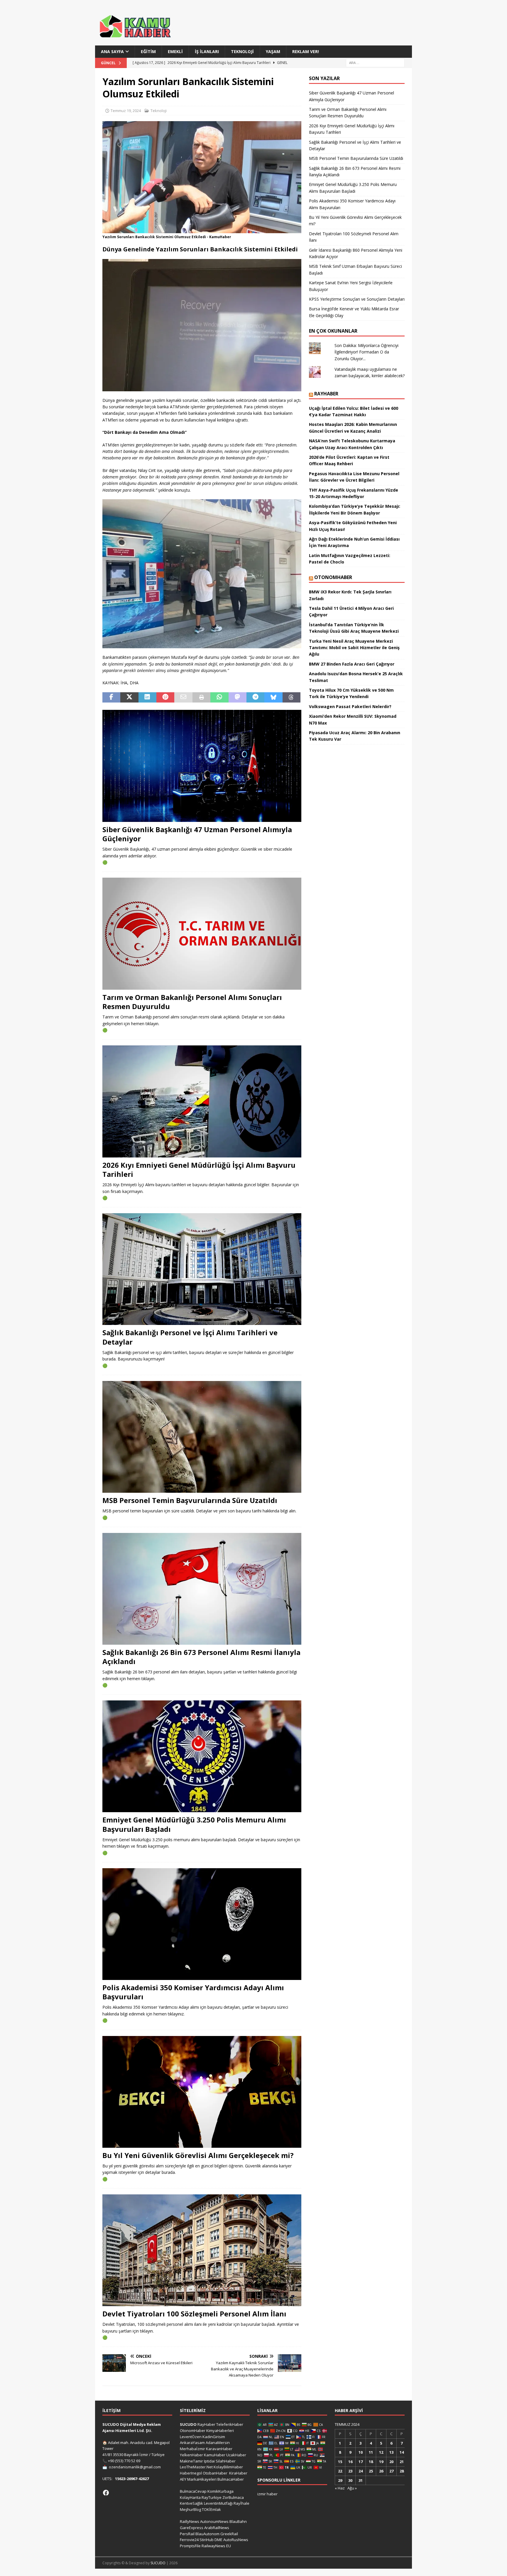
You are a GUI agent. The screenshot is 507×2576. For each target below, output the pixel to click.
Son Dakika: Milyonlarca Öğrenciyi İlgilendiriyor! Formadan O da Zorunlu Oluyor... (366, 352)
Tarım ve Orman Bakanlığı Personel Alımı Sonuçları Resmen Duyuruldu (192, 1002)
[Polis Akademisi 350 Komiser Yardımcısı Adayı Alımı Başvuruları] (202, 1924)
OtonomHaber (333, 577)
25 (371, 2471)
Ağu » (352, 2488)
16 (350, 2462)
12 (381, 2452)
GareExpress (192, 2528)
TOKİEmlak (211, 2509)
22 (340, 2471)
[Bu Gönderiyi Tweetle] (129, 698)
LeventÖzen (191, 2437)
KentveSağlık (191, 2503)
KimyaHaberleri (220, 2431)
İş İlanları (207, 51)
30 (350, 2480)
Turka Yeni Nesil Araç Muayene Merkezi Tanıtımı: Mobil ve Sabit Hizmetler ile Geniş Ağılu (354, 648)
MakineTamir (191, 2461)
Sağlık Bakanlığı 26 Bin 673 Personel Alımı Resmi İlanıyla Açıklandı (201, 1657)
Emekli (175, 51)
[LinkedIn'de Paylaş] (147, 698)
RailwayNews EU (216, 2546)
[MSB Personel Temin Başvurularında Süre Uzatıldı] (202, 1437)
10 (361, 2452)
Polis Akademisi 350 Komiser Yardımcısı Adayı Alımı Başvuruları (193, 1992)
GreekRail (229, 2534)
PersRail (187, 2534)
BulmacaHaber (231, 2479)
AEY (183, 2479)
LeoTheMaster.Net (196, 2467)
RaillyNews (190, 2521)
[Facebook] (106, 2493)
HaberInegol (191, 2473)
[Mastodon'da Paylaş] (238, 698)
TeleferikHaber (230, 2424)
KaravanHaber (219, 2449)
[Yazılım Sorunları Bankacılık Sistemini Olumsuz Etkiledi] (202, 230)
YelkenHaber (191, 2455)
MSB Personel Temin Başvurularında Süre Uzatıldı (190, 1500)
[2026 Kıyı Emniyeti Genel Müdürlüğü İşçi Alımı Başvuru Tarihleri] (202, 1101)
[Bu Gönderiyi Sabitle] (165, 698)
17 (361, 2462)
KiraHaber (238, 2473)
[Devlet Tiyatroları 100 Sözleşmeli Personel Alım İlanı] (202, 2250)
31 (361, 2480)
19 (381, 2462)
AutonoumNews (214, 2521)
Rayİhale (241, 2503)
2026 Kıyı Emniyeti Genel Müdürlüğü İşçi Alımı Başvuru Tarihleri (199, 1169)
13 (391, 2452)
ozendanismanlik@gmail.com (135, 2467)
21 (402, 2462)
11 (371, 2452)
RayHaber (326, 394)
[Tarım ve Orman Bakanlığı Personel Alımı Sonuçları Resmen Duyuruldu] (202, 934)
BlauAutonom (207, 2534)
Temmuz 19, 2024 (126, 111)
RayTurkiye (212, 2497)
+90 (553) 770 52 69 (124, 2461)
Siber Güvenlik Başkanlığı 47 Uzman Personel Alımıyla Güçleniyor (197, 834)
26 (381, 2471)
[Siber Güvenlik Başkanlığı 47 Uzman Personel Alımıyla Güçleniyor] (202, 766)
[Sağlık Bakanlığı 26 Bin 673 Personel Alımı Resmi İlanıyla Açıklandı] (202, 1589)
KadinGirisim (214, 2437)
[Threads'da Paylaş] (291, 698)
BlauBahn (238, 2521)
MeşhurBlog (190, 2509)
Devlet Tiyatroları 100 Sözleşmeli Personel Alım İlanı (194, 2314)
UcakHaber (236, 2455)
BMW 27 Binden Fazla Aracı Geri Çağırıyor (352, 664)
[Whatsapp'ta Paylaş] (219, 698)
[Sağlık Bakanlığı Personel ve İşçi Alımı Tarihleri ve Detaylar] (202, 1269)
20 (391, 2462)
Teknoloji (242, 51)
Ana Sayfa (112, 51)
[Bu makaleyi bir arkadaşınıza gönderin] (183, 698)
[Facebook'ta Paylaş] (111, 698)
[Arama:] (375, 63)
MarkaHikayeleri (202, 2479)
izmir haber (267, 2494)
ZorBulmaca (233, 2497)
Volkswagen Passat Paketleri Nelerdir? (350, 706)
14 (402, 2452)
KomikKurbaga (220, 2491)
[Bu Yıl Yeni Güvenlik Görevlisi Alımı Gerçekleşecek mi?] (202, 2092)
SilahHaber (226, 2461)
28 (402, 2471)
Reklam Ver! (306, 51)
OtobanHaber (215, 2473)
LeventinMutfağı (218, 2503)
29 (340, 2480)
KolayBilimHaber (228, 2467)
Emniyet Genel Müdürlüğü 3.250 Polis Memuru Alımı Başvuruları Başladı (194, 1824)
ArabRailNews (217, 2528)
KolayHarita (190, 2497)
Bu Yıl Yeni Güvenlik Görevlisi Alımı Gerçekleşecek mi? (198, 2155)
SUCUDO (188, 2424)
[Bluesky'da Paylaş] (273, 698)
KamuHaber (215, 2455)
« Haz (340, 2488)
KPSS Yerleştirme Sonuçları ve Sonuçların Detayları (357, 299)
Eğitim (148, 51)
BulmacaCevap (193, 2491)
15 (340, 2462)
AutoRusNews (236, 2540)
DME (218, 2540)
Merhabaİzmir (192, 2449)
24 (361, 2471)
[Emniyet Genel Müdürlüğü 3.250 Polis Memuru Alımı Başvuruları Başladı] (202, 1756)
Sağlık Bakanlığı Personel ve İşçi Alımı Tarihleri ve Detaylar (190, 1337)
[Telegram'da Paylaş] (255, 698)
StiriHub (207, 2540)
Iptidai (209, 2461)
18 (371, 2462)
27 (391, 2471)
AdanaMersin (218, 2443)
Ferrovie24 (189, 2540)
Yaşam (273, 51)
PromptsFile (190, 2546)
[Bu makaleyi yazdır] (201, 698)
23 (350, 2471)
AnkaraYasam (192, 2443)
